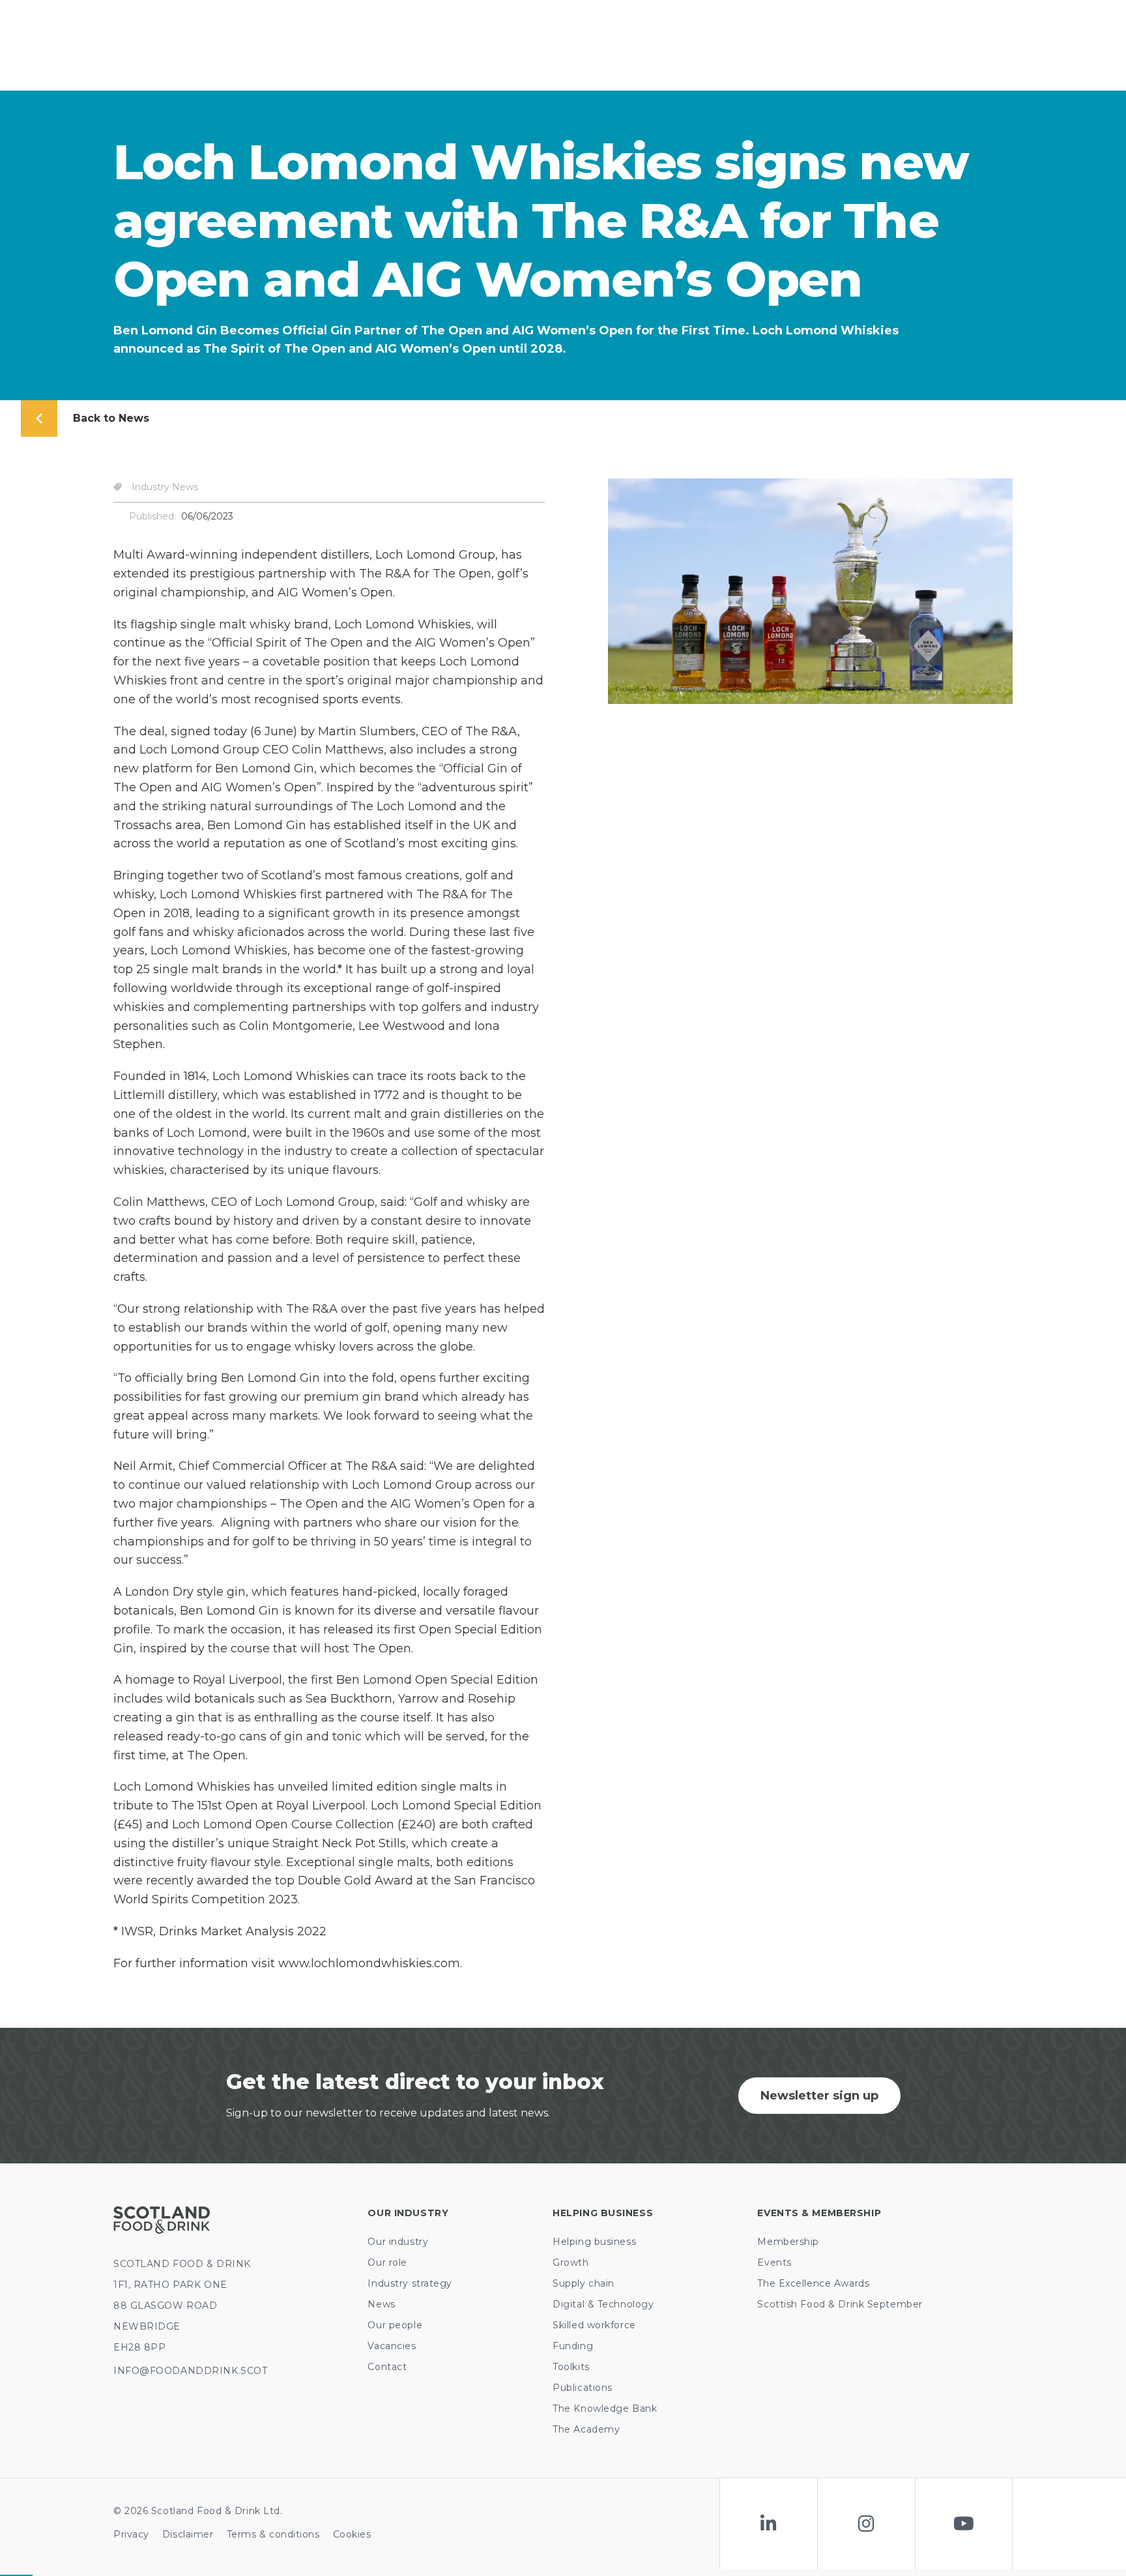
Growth (570, 2262)
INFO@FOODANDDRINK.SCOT (190, 2371)
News (381, 2304)
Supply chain (584, 2283)
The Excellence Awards (813, 2283)
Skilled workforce (594, 2325)
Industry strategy (410, 2283)
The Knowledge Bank (605, 2408)
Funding (573, 2346)
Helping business (594, 2242)
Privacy (131, 2534)
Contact (387, 2367)
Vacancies (392, 2346)
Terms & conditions (273, 2534)
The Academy (586, 2429)
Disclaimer (188, 2534)
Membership (788, 2242)
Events (774, 2262)
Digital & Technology (603, 2304)
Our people (395, 2325)
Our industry (398, 2242)
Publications (583, 2388)
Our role (387, 2262)
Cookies (352, 2534)
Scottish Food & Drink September (840, 2304)
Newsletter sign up (819, 2096)
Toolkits (571, 2367)
